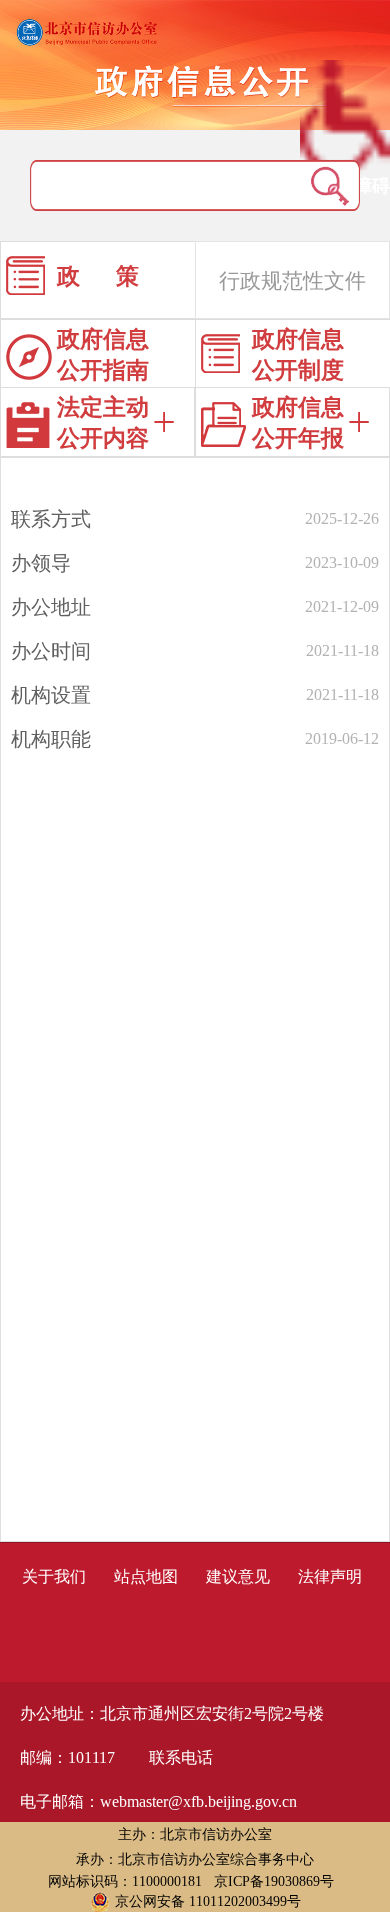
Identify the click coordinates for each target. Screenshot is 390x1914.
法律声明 (330, 1576)
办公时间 (51, 651)
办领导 (41, 563)
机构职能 (51, 739)
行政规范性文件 (292, 281)
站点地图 (146, 1576)
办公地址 (51, 607)
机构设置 (51, 695)
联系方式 (51, 519)
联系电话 (181, 1757)
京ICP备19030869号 (274, 1881)
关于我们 (54, 1576)
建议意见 (238, 1576)
